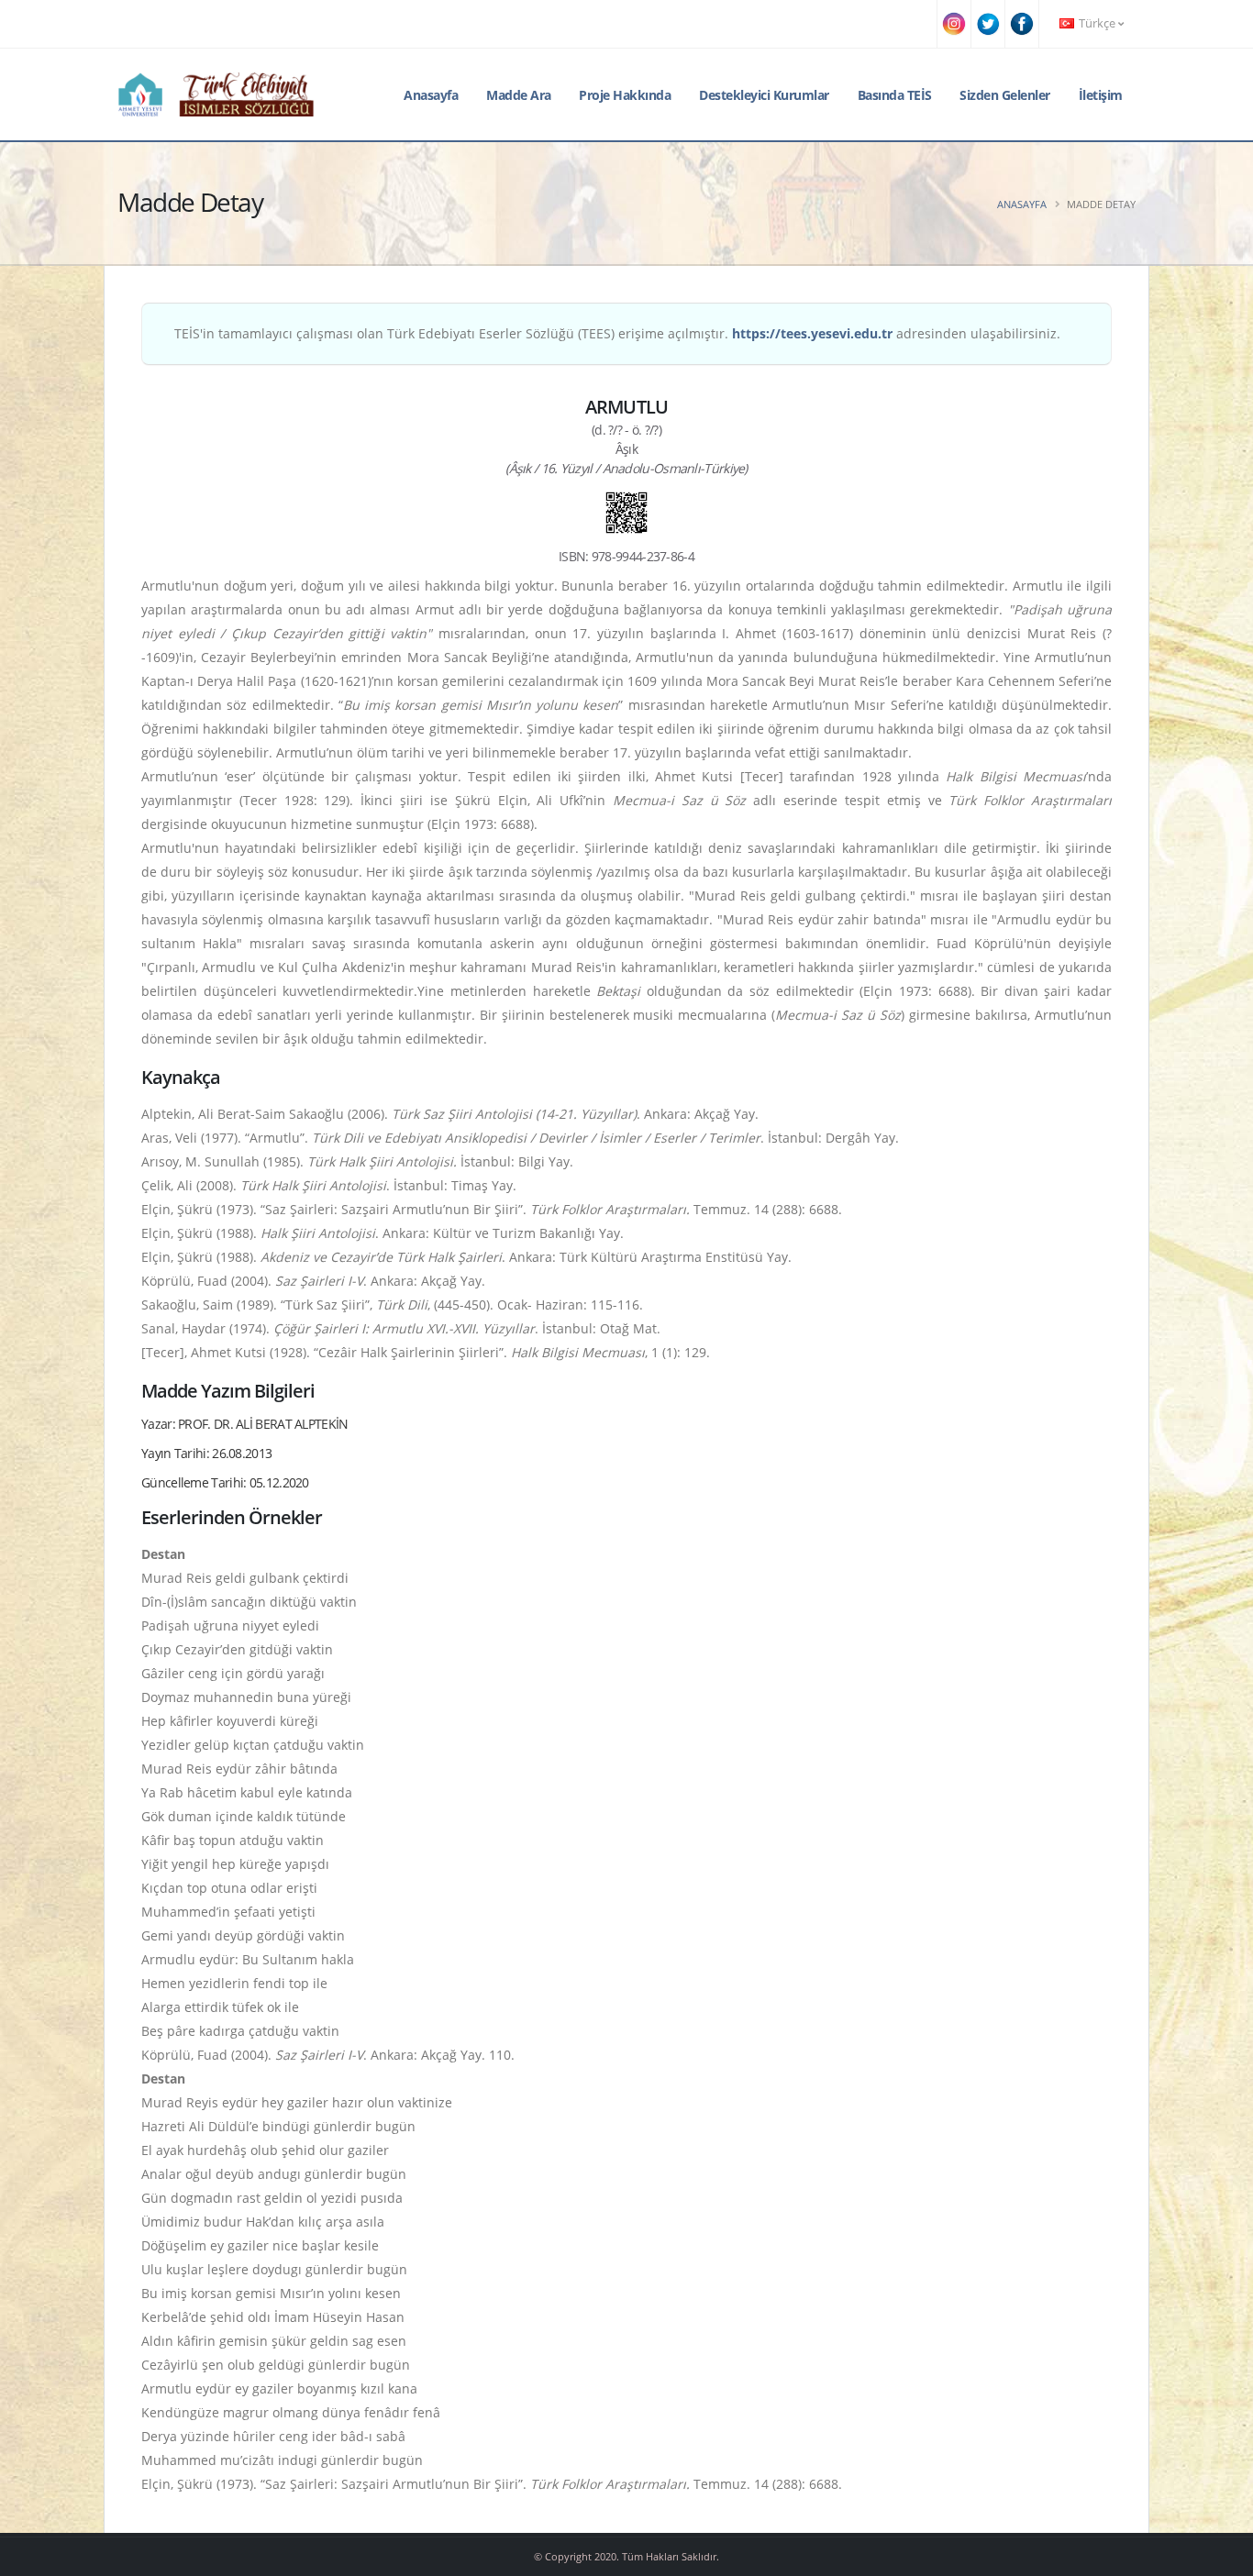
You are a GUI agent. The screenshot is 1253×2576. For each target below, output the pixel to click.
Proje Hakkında (625, 95)
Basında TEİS (895, 95)
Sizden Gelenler (1005, 95)
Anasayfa (431, 95)
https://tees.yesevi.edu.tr (812, 333)
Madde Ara (519, 95)
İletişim (1101, 95)
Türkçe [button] (1097, 23)
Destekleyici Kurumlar (764, 95)
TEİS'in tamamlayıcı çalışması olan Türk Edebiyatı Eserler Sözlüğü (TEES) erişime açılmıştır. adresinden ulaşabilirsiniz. (617, 333)
